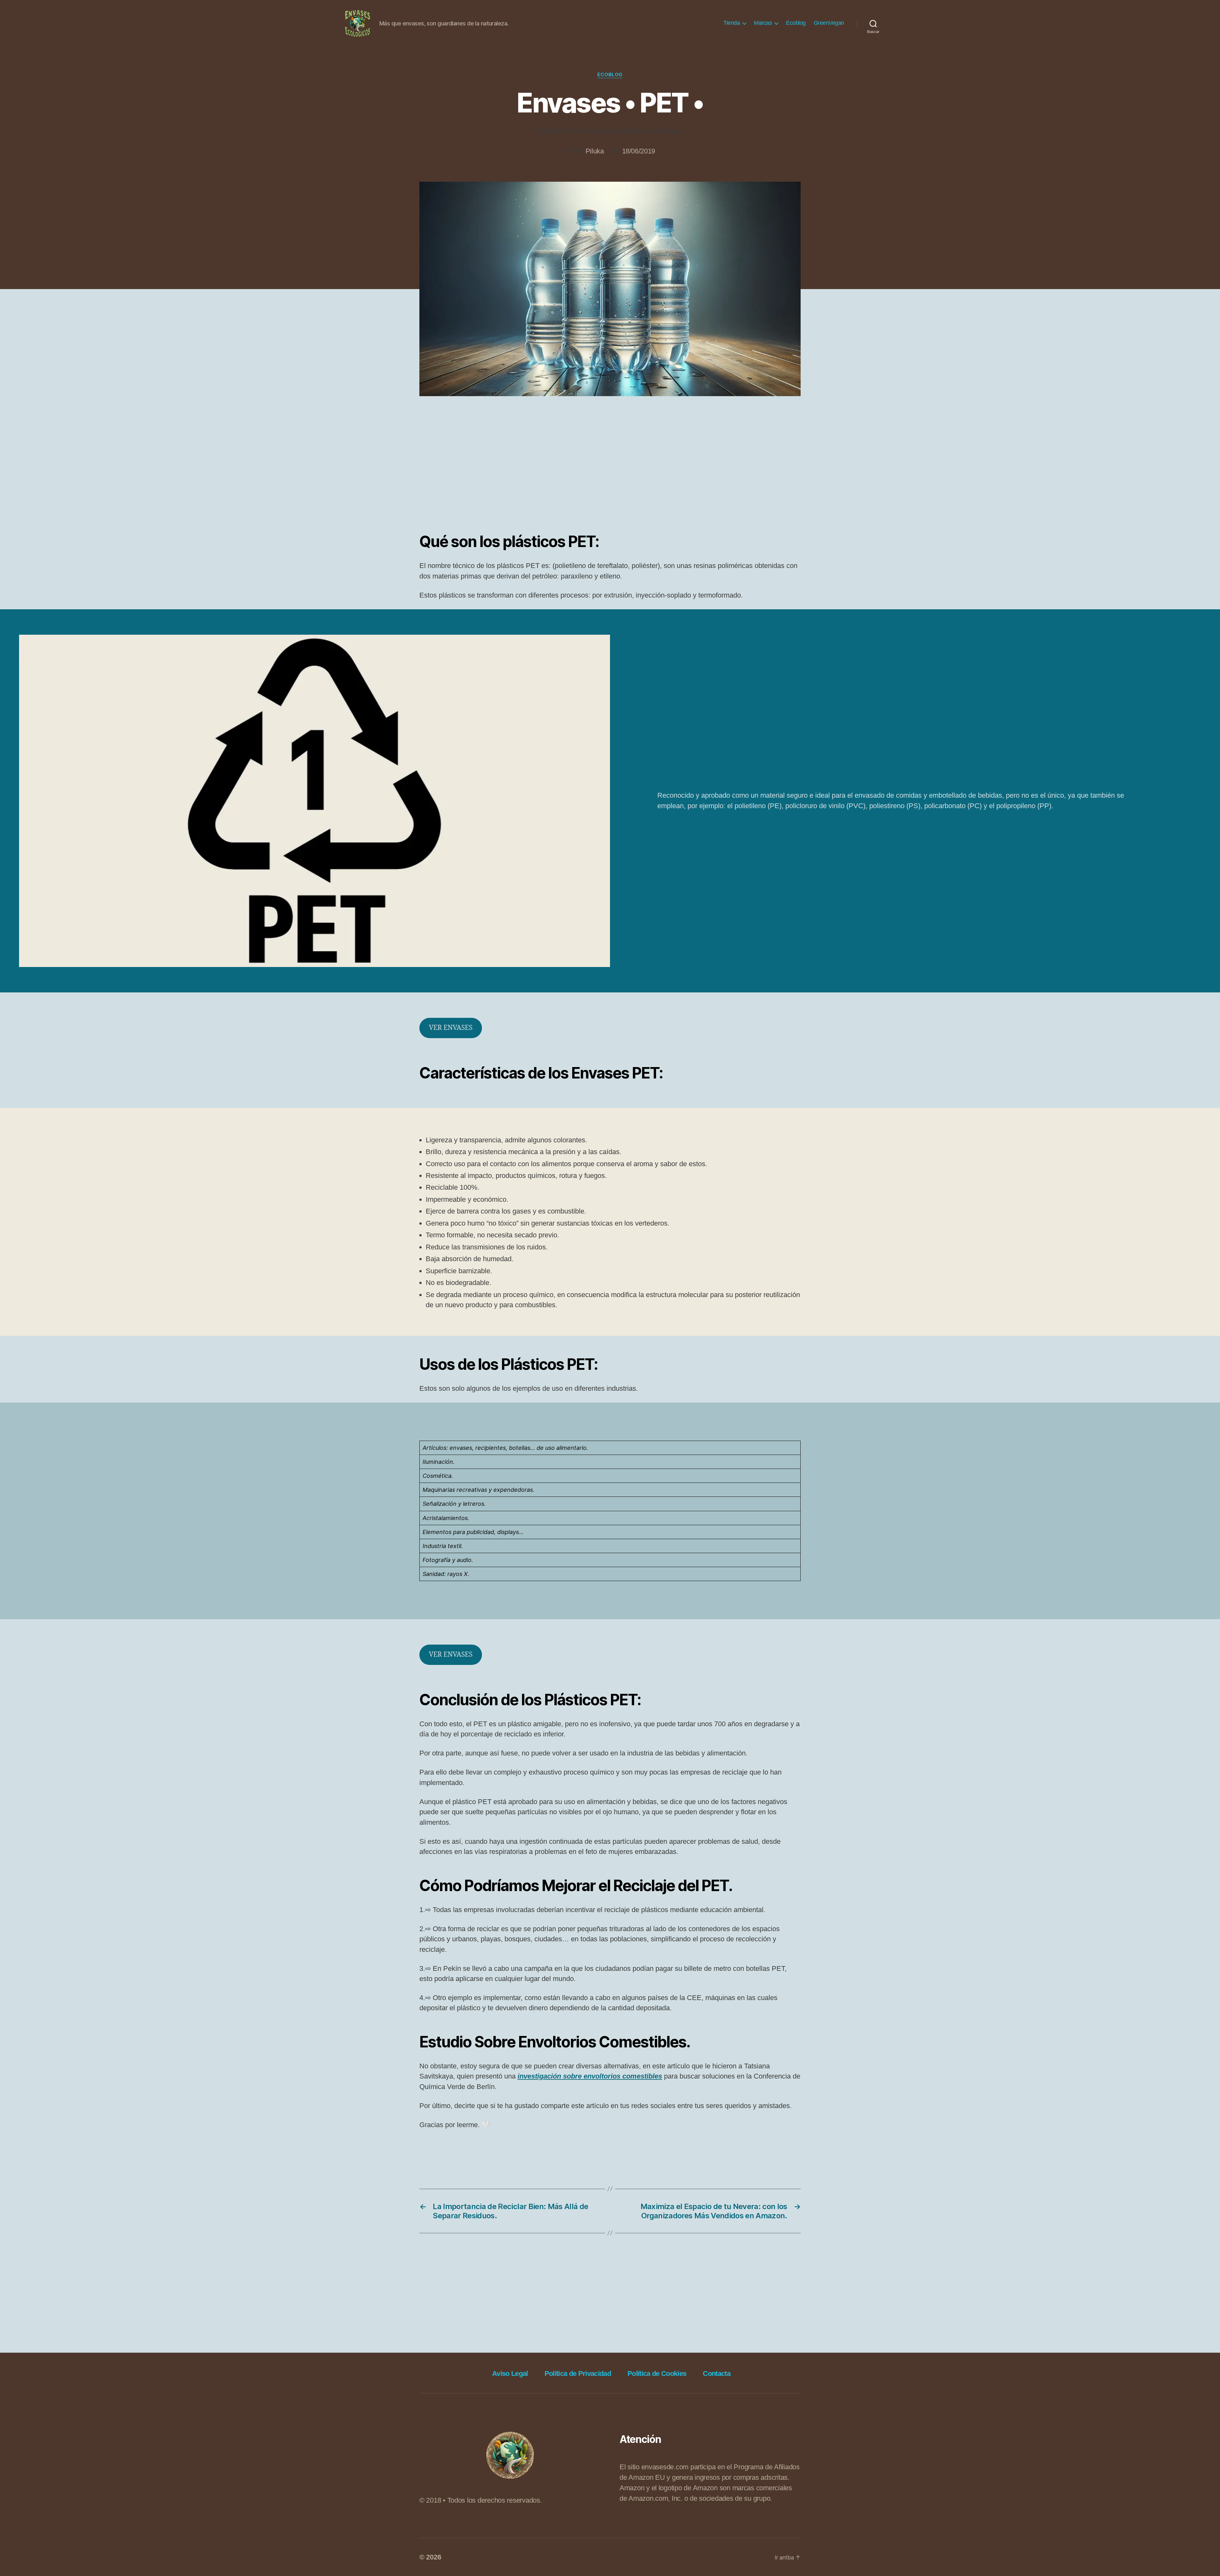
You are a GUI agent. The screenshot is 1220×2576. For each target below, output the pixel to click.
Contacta (717, 2373)
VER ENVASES (451, 1028)
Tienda (732, 23)
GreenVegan (829, 23)
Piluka (595, 151)
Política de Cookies (657, 2373)
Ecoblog (796, 23)
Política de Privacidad (578, 2373)
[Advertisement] (610, 469)
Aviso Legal (510, 2373)
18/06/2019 (639, 151)
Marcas (763, 23)
